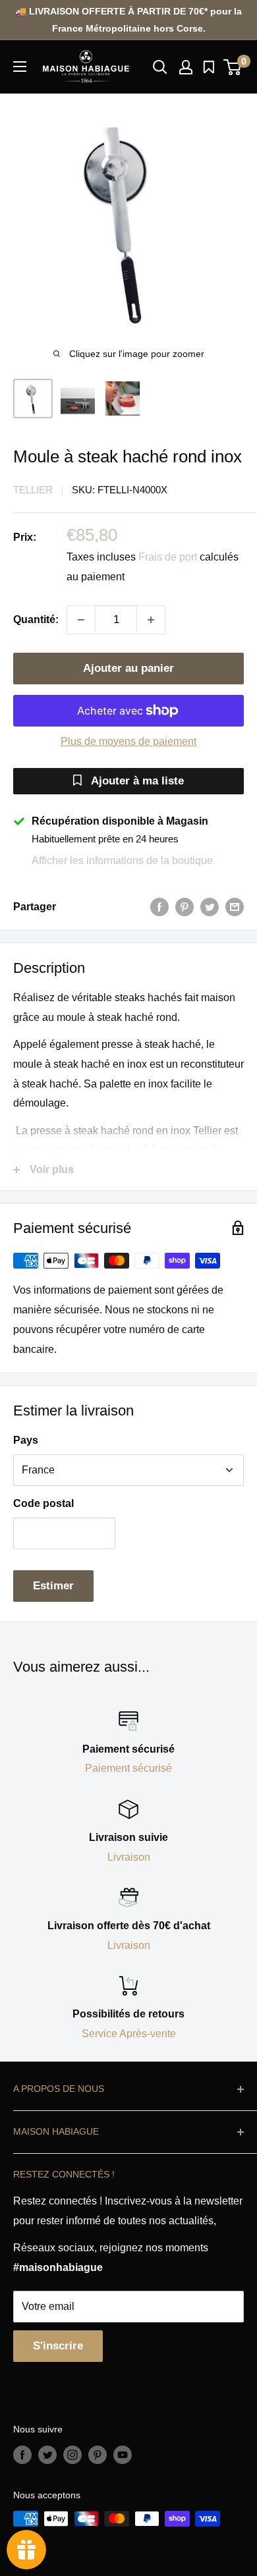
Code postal (43, 1503)
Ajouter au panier (128, 668)
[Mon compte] (186, 67)
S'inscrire (58, 2346)
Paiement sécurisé (128, 1768)
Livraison (129, 1857)
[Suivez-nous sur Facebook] (22, 2455)
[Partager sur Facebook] (159, 907)
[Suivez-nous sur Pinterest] (98, 2455)
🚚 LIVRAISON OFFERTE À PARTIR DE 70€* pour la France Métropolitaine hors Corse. (128, 20)
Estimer (53, 1586)
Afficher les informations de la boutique (122, 861)
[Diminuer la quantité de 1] (81, 620)
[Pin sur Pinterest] (185, 907)
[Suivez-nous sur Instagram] (72, 2455)
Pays (26, 1440)
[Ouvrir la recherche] (160, 67)
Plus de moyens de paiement (128, 741)
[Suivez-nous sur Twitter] (47, 2455)
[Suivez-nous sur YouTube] (123, 2455)
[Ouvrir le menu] (20, 67)
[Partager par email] (235, 907)
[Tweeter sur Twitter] (210, 907)
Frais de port (168, 557)
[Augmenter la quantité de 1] (151, 620)
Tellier (33, 490)
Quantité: (36, 619)
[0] (233, 67)
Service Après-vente (129, 2034)
